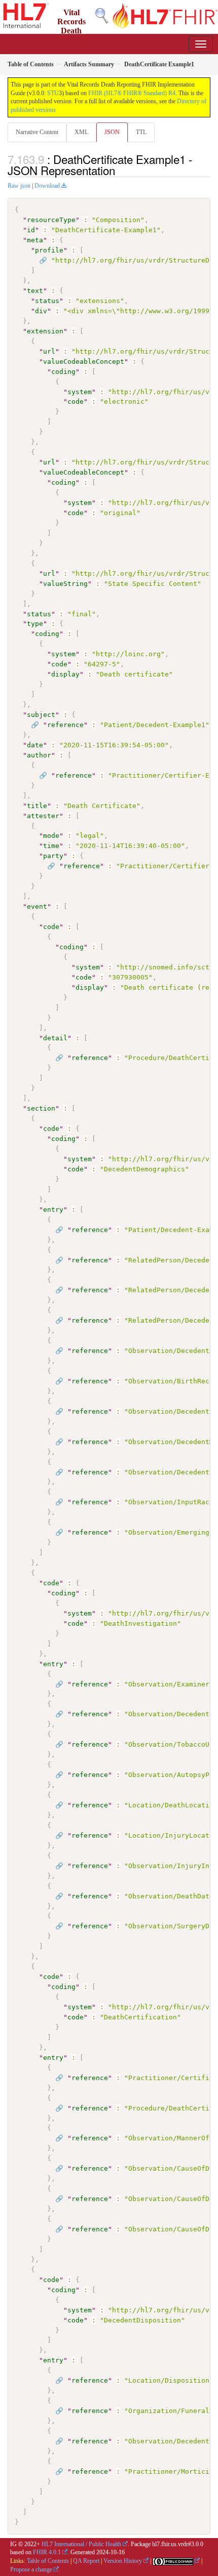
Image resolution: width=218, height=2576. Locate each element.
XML (81, 132)
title (37, 806)
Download (47, 186)
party (53, 856)
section (41, 1108)
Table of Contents (48, 2561)
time (51, 846)
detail (55, 1038)
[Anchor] (121, 170)
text (35, 291)
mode (51, 836)
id (31, 230)
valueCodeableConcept (84, 362)
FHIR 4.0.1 (47, 2552)
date (35, 745)
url (49, 351)
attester (43, 816)
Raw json (19, 186)
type (35, 624)
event (37, 906)
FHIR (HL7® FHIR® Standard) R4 (132, 93)
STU (53, 93)
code (76, 402)
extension (45, 331)
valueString (65, 584)
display (65, 674)
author (39, 755)
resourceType (51, 220)
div (41, 311)
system (80, 392)
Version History (123, 2561)
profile (49, 250)
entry (53, 1210)
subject (41, 715)
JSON (112, 132)
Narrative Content (37, 132)
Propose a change (31, 2569)
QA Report (86, 2561)
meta (35, 240)
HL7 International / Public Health (81, 2544)
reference (65, 725)
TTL (141, 132)
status (47, 301)
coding (63, 372)
